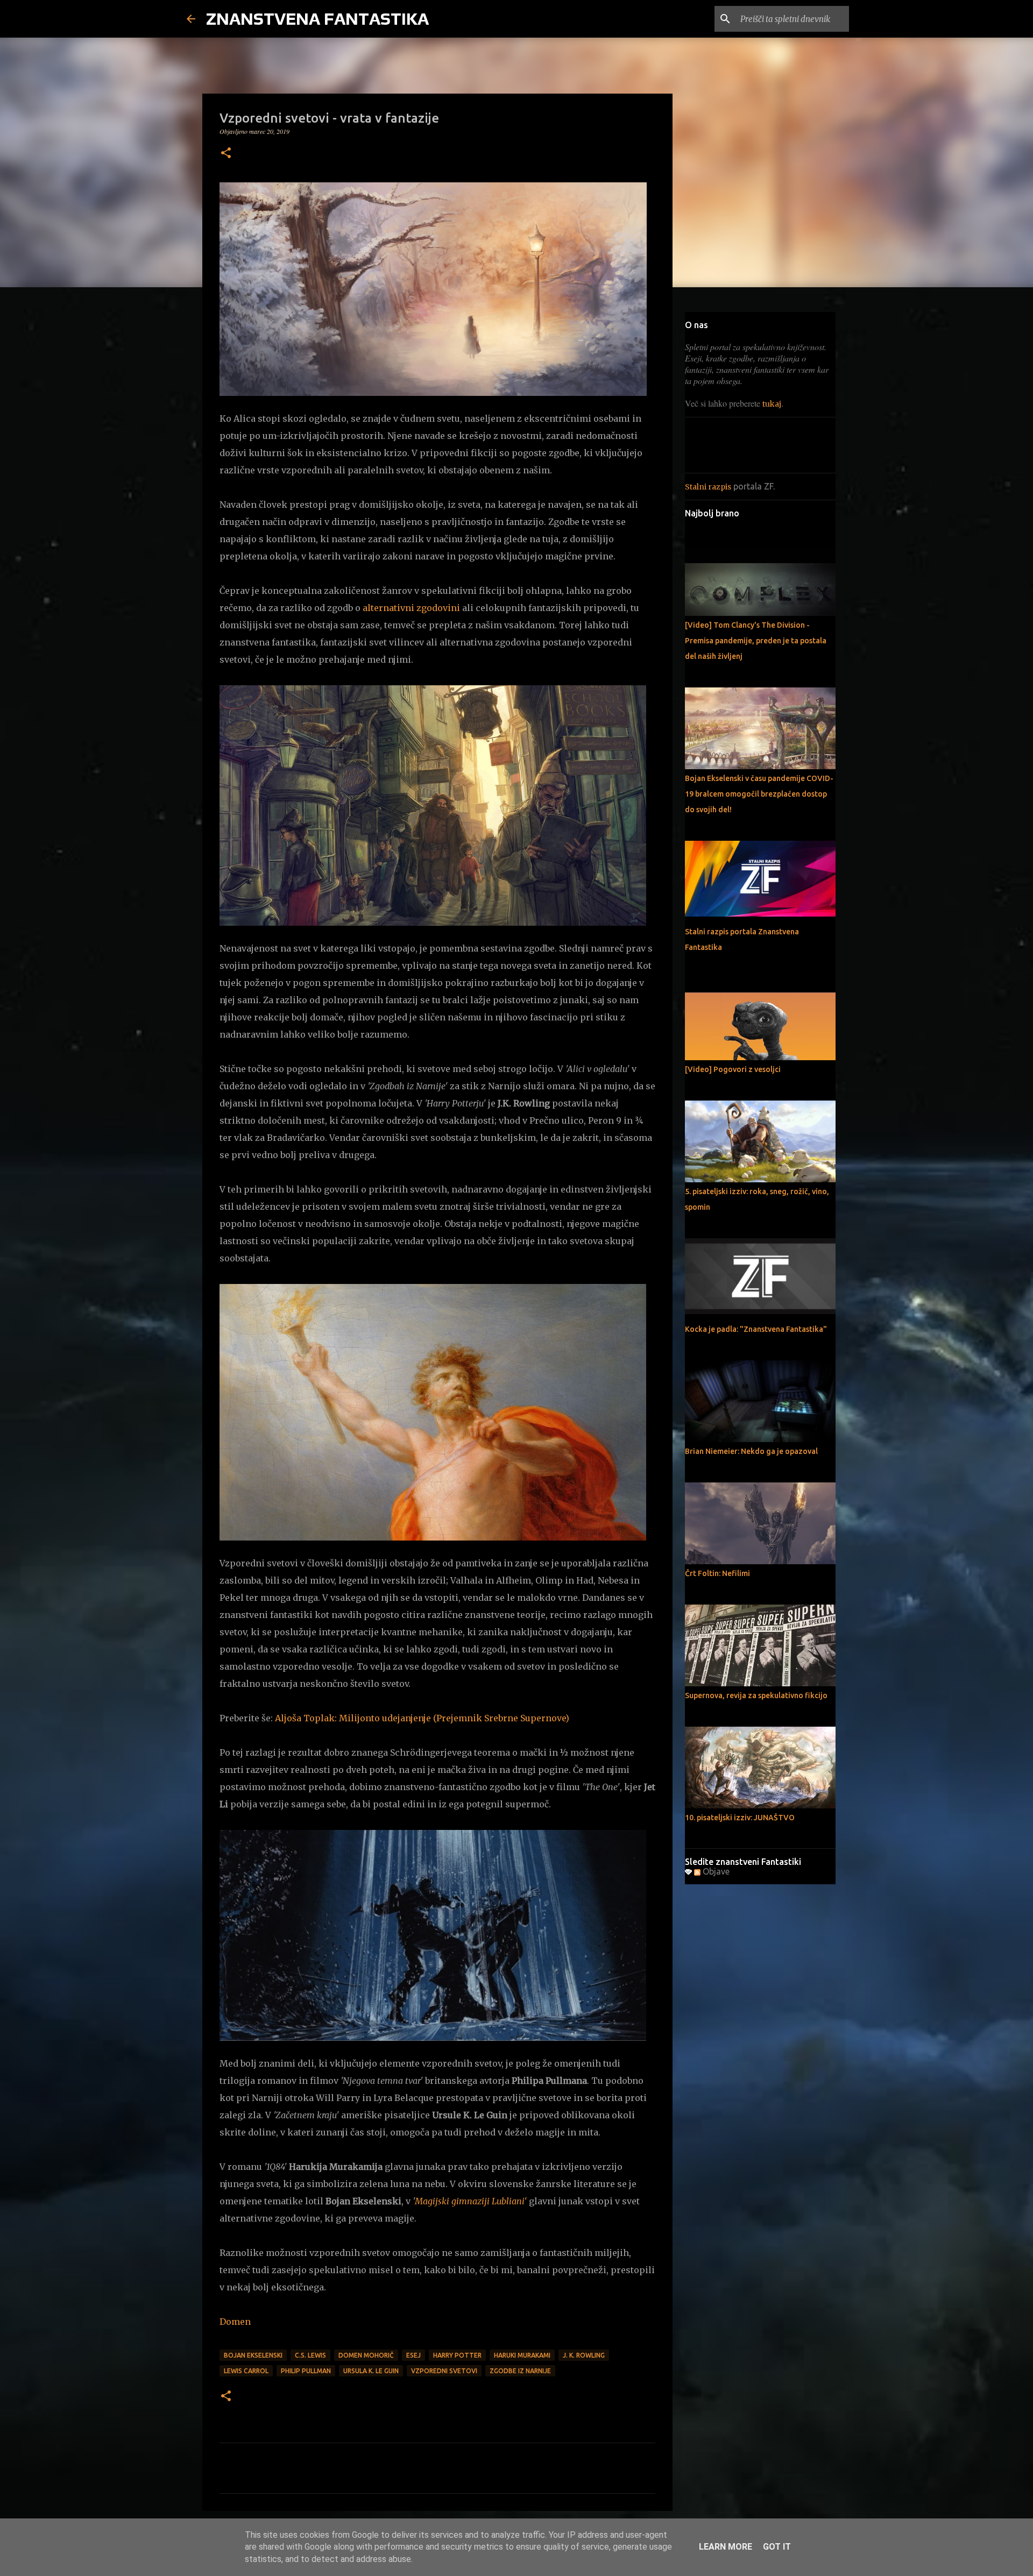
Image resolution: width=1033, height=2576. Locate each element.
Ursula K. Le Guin (371, 2371)
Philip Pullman (306, 2371)
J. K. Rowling (584, 2355)
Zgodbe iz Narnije (520, 2371)
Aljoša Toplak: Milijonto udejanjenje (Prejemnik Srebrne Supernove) (422, 1718)
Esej (413, 2355)
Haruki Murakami (522, 2355)
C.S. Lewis (310, 2355)
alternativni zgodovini (411, 608)
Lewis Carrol (246, 2371)
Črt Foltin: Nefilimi (717, 1573)
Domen (235, 2322)
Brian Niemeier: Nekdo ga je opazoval (751, 1451)
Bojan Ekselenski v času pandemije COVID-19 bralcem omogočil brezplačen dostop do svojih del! (759, 794)
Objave (715, 1871)
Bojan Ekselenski (253, 2355)
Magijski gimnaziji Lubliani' (471, 2201)
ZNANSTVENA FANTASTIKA (317, 19)
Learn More (726, 2547)
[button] (226, 154)
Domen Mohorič (366, 2355)
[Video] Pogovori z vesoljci (733, 1069)
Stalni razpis (708, 487)
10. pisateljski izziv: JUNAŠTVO (740, 1818)
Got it (777, 2547)
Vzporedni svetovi (444, 2371)
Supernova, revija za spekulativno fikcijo (756, 1695)
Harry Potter (457, 2355)
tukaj (772, 404)
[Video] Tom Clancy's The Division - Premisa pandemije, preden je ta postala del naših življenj (756, 641)
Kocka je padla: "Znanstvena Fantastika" (756, 1329)
